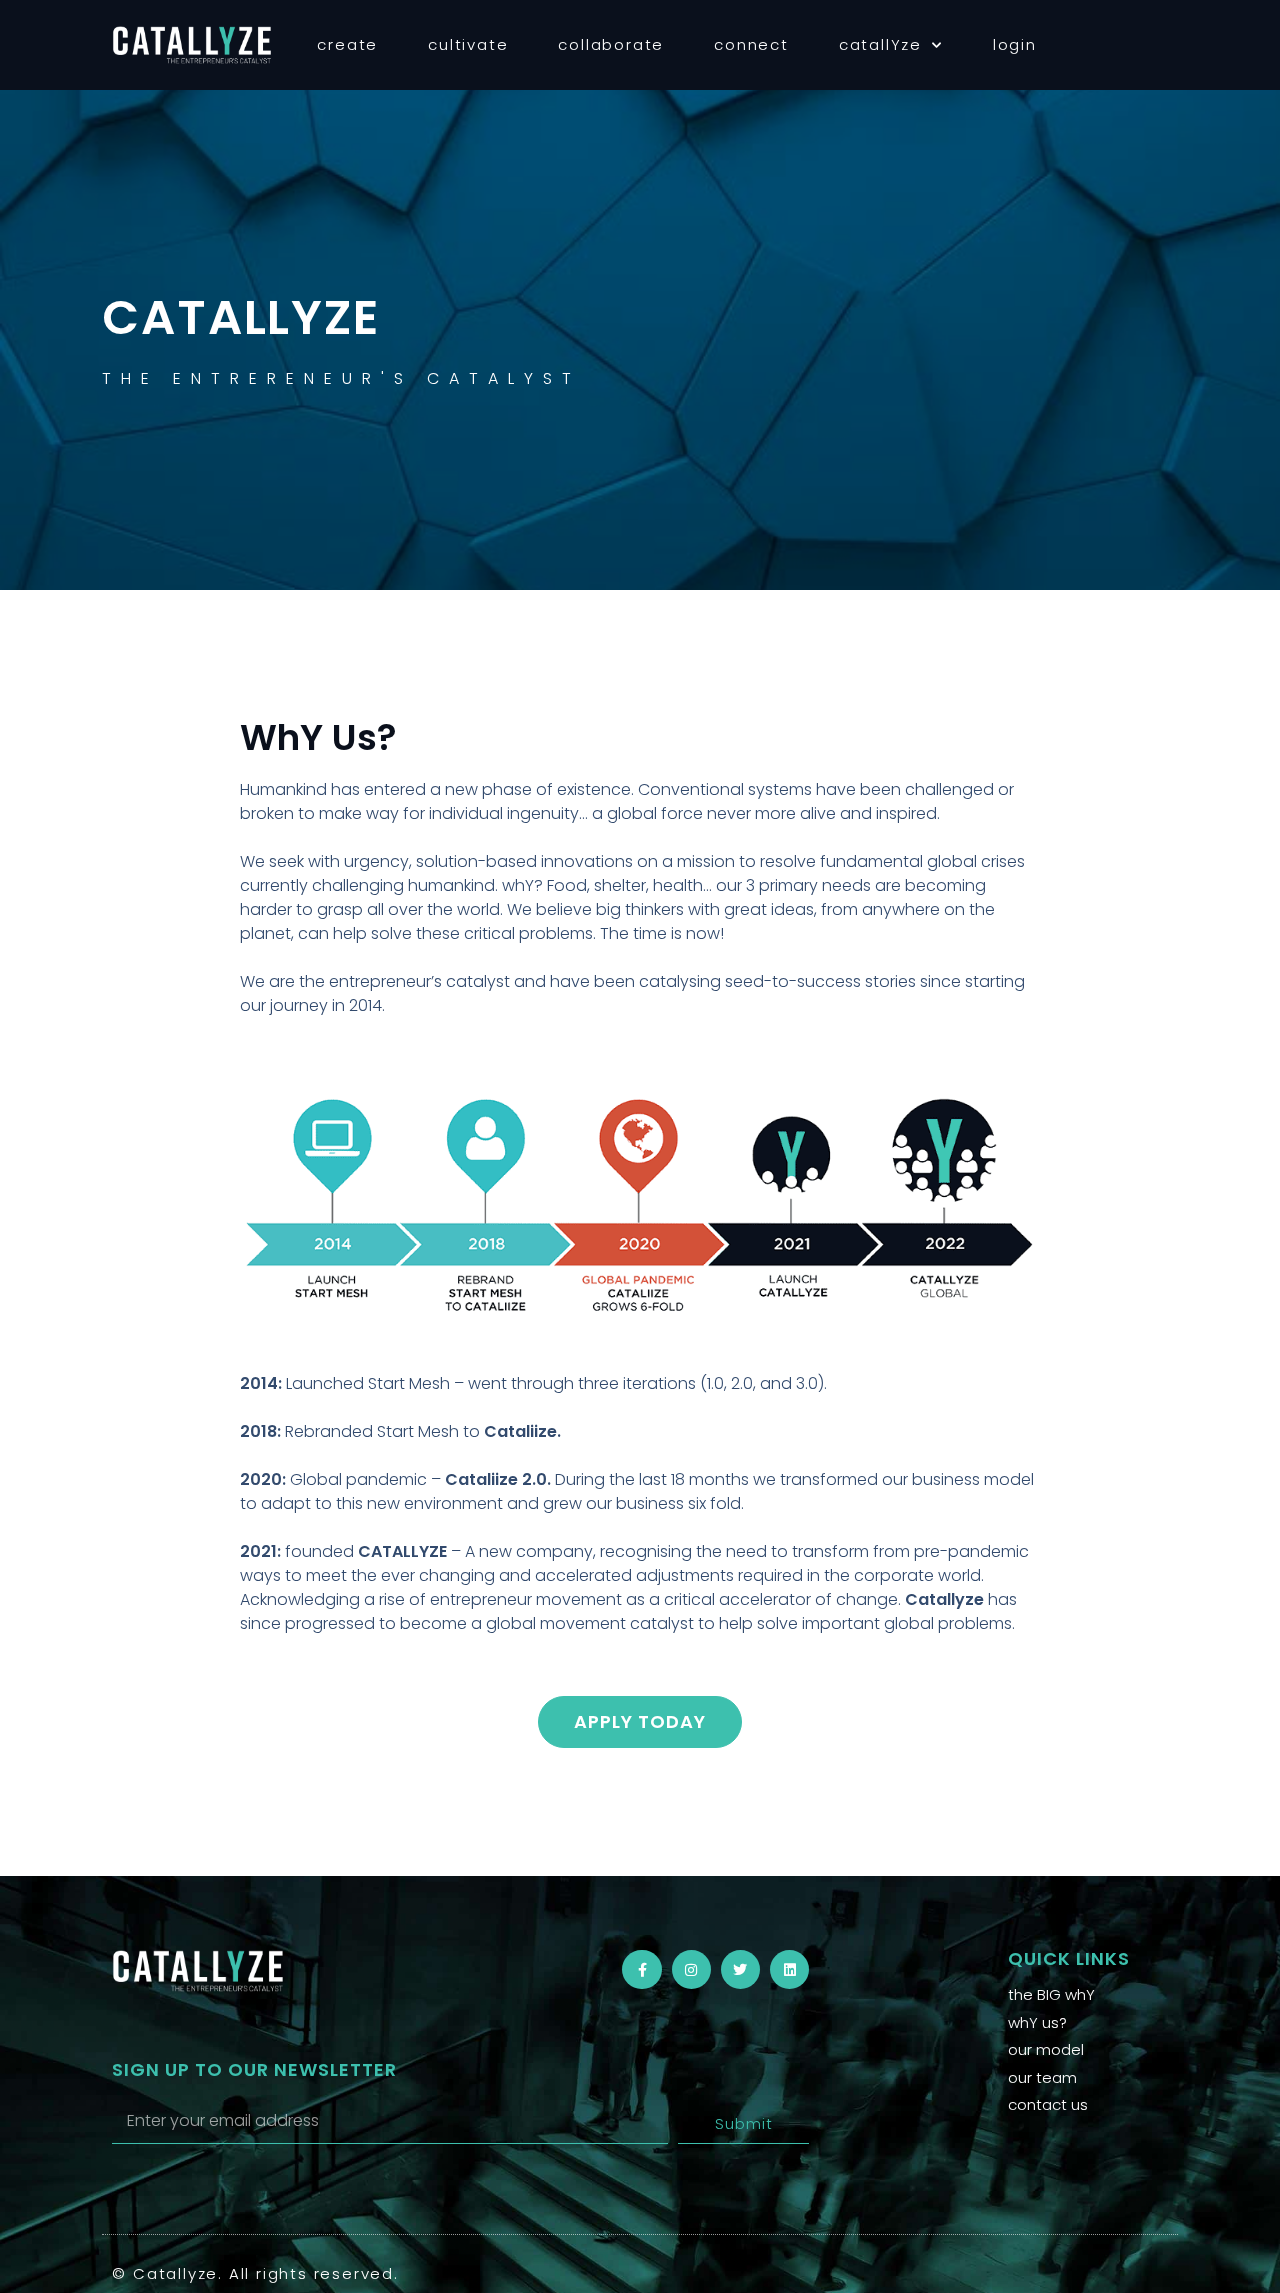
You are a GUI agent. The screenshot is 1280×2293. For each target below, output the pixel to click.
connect (751, 44)
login (1015, 44)
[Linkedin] (789, 1969)
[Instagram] (691, 1969)
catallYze (880, 44)
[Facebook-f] (641, 1969)
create (347, 44)
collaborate (611, 44)
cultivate (468, 44)
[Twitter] (740, 1969)
